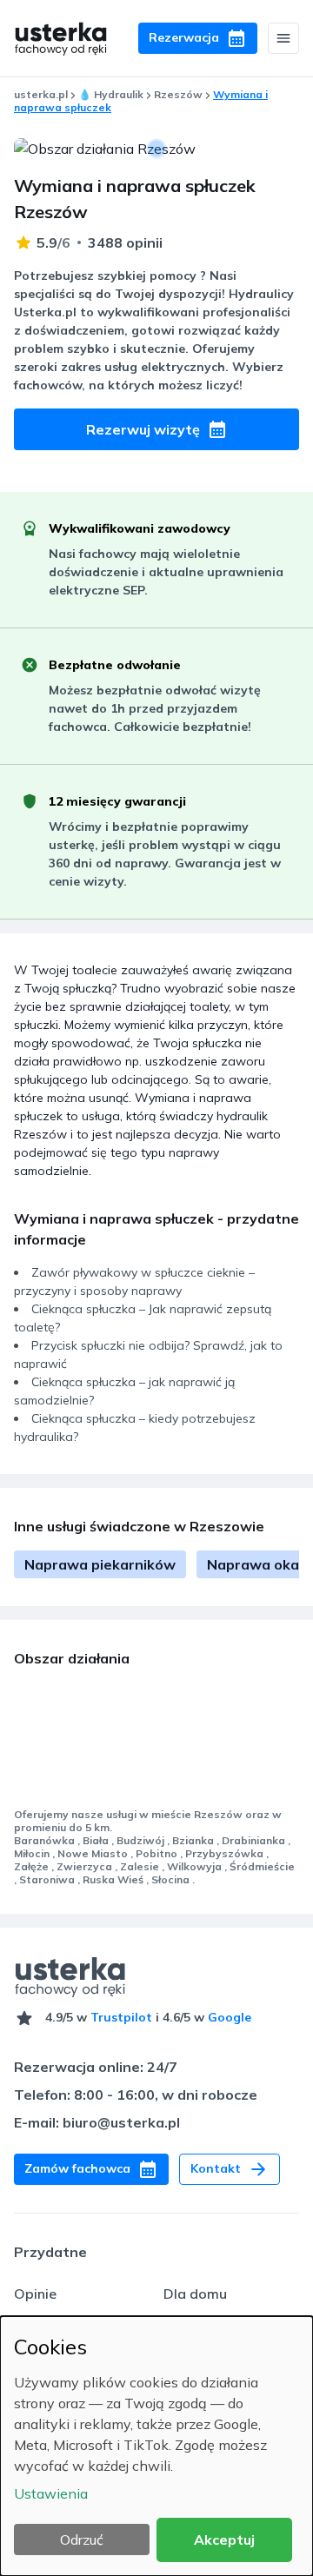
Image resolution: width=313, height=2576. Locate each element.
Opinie (35, 2294)
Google (230, 2017)
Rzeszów (178, 94)
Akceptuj (224, 2539)
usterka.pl (41, 94)
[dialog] (156, 2446)
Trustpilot (121, 2017)
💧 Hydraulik (111, 94)
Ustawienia (51, 2493)
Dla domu (195, 2294)
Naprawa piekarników (100, 1564)
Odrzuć (82, 2539)
